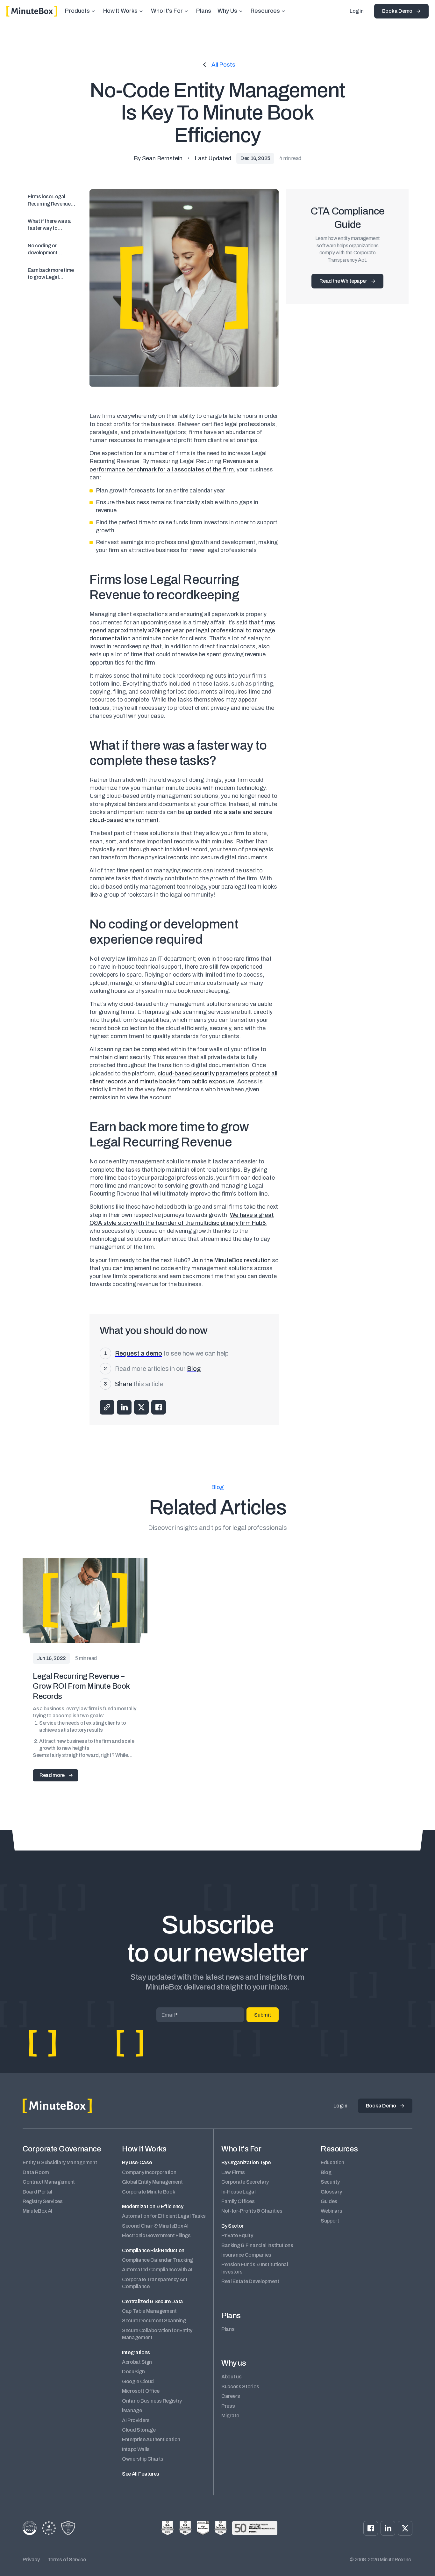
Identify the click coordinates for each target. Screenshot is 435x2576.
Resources (265, 11)
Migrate (230, 2416)
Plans (204, 11)
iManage (132, 2410)
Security (330, 2182)
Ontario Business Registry (152, 2401)
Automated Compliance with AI (157, 2270)
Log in (357, 11)
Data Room (36, 2172)
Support (330, 2221)
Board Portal (37, 2192)
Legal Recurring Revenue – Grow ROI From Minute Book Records (81, 1686)
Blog (326, 2172)
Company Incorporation (149, 2172)
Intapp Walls (136, 2449)
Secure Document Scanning (154, 2321)
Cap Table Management (149, 2311)
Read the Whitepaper (343, 281)
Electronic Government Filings (156, 2235)
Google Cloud (138, 2381)
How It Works (120, 11)
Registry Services (43, 2201)
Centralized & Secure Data (153, 2301)
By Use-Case (137, 2162)
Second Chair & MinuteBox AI (155, 2226)
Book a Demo (397, 11)
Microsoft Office (141, 2391)
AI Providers (136, 2420)
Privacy (31, 2560)
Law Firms (233, 2172)
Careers (231, 2396)
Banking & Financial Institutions (257, 2245)
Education (332, 2162)
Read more (52, 1775)
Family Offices (238, 2201)
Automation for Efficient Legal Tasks (164, 2216)
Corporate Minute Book (148, 2192)
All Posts (223, 65)
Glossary (331, 2192)
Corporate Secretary (245, 2182)
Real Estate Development (250, 2281)
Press (228, 2406)
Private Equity (237, 2235)
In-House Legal (239, 2192)
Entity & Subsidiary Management (60, 2162)
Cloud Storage (139, 2430)
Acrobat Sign (137, 2362)
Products (77, 11)
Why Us (227, 11)
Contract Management (49, 2182)
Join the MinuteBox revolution (231, 1260)
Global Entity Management (152, 2182)
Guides (329, 2201)
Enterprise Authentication (151, 2439)
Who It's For (167, 11)
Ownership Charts (143, 2459)
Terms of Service (67, 2560)
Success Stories (240, 2387)
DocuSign (133, 2372)
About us (231, 2377)
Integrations (136, 2352)
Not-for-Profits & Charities (252, 2211)
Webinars (331, 2211)
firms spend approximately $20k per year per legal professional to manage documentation (182, 630)
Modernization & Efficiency (153, 2206)
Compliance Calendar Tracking (157, 2260)
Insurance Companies (246, 2255)
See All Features (141, 2474)
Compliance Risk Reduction (153, 2250)
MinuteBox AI (37, 2211)
